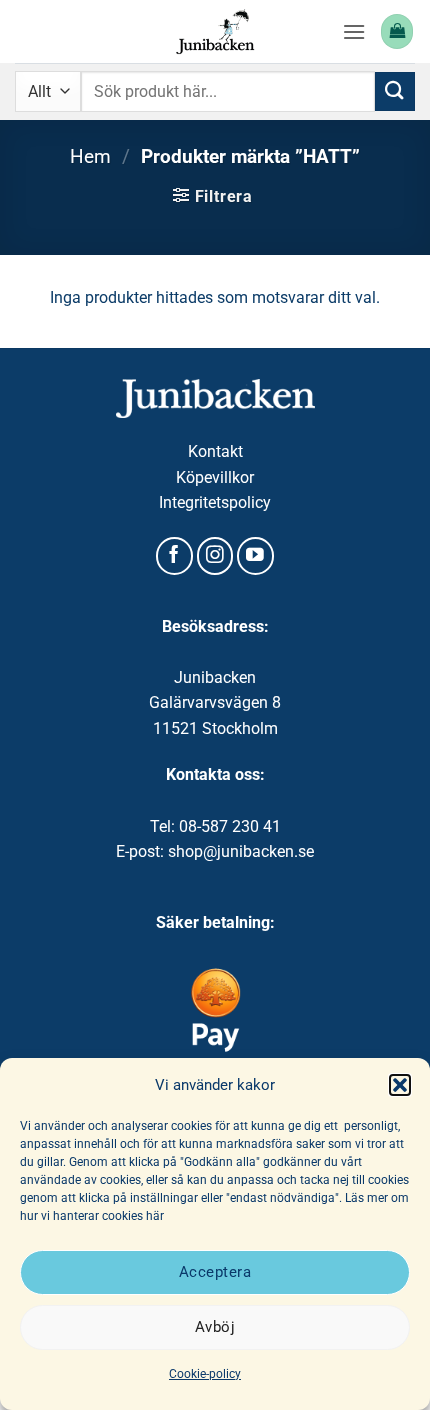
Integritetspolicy (215, 502)
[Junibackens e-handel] (215, 31)
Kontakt (215, 451)
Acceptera (215, 1272)
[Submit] (395, 91)
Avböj (215, 1327)
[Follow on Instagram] (215, 556)
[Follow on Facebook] (174, 556)
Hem (90, 156)
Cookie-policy (205, 1374)
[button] (400, 1085)
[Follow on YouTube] (255, 556)
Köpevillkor (215, 477)
